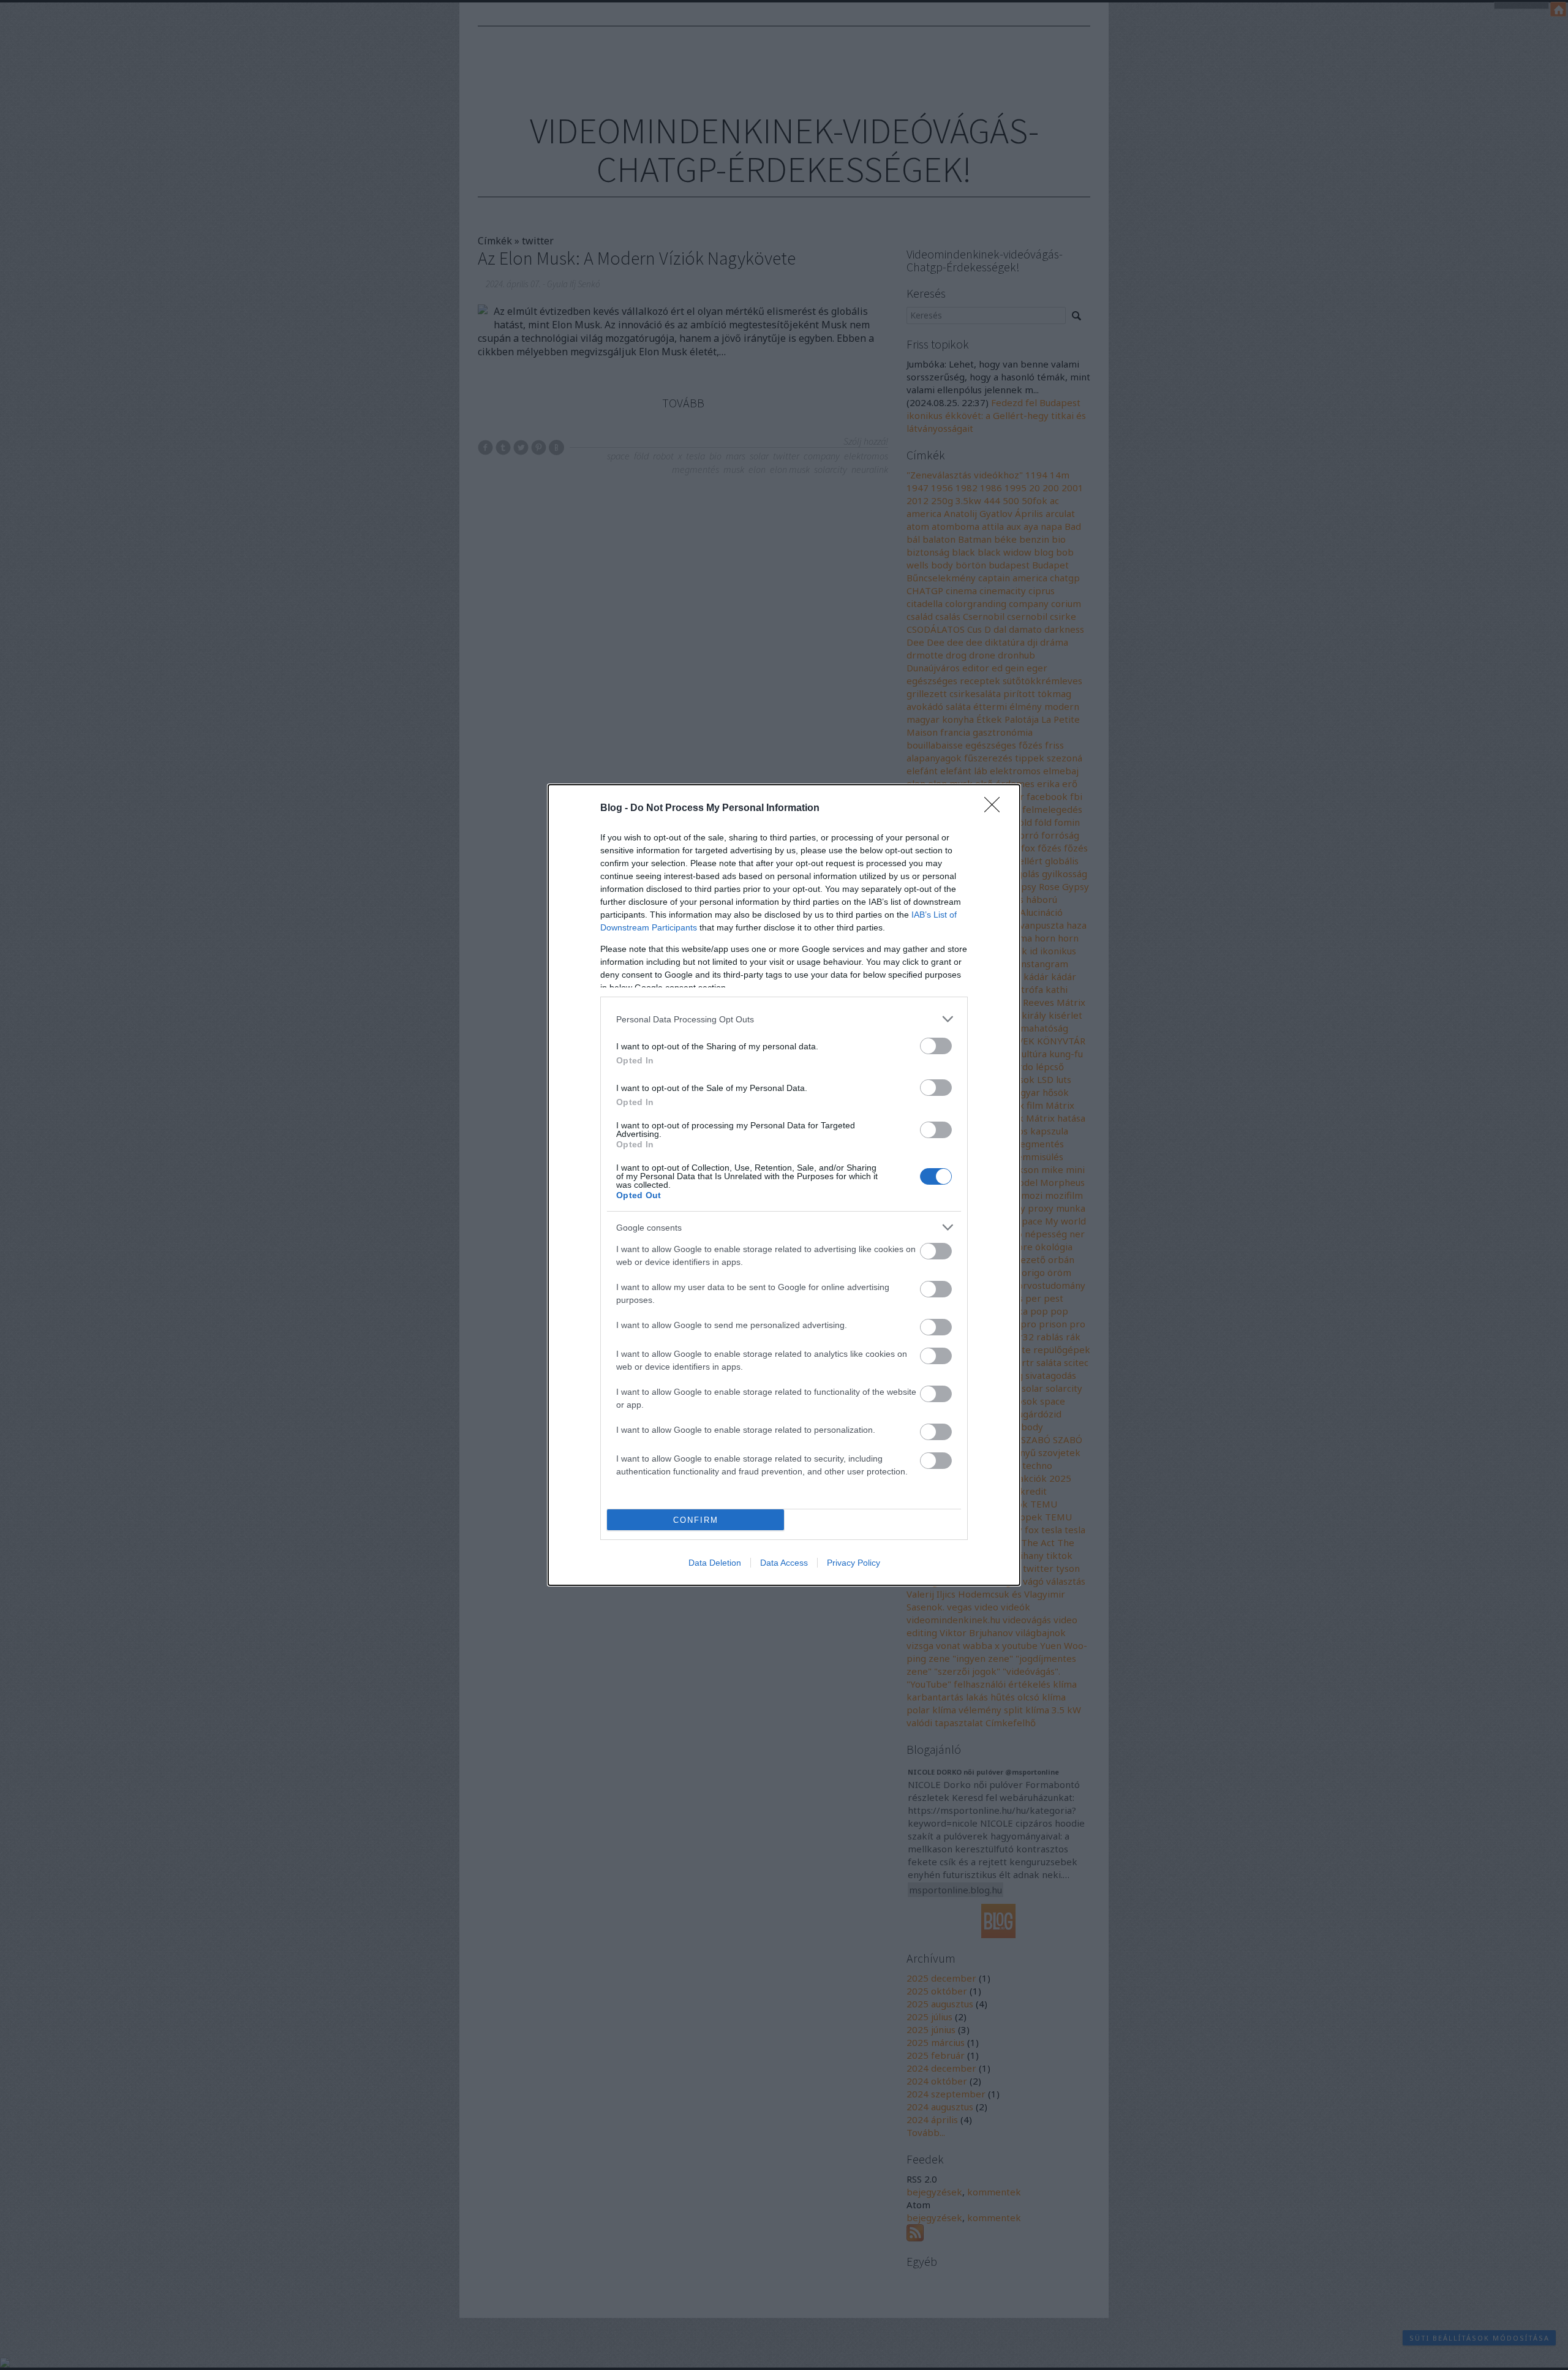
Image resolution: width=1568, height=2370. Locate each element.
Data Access (784, 1563)
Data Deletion (715, 1563)
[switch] (936, 1046)
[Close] (996, 809)
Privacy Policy (854, 1563)
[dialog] (784, 1185)
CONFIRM (696, 1520)
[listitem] (784, 1019)
